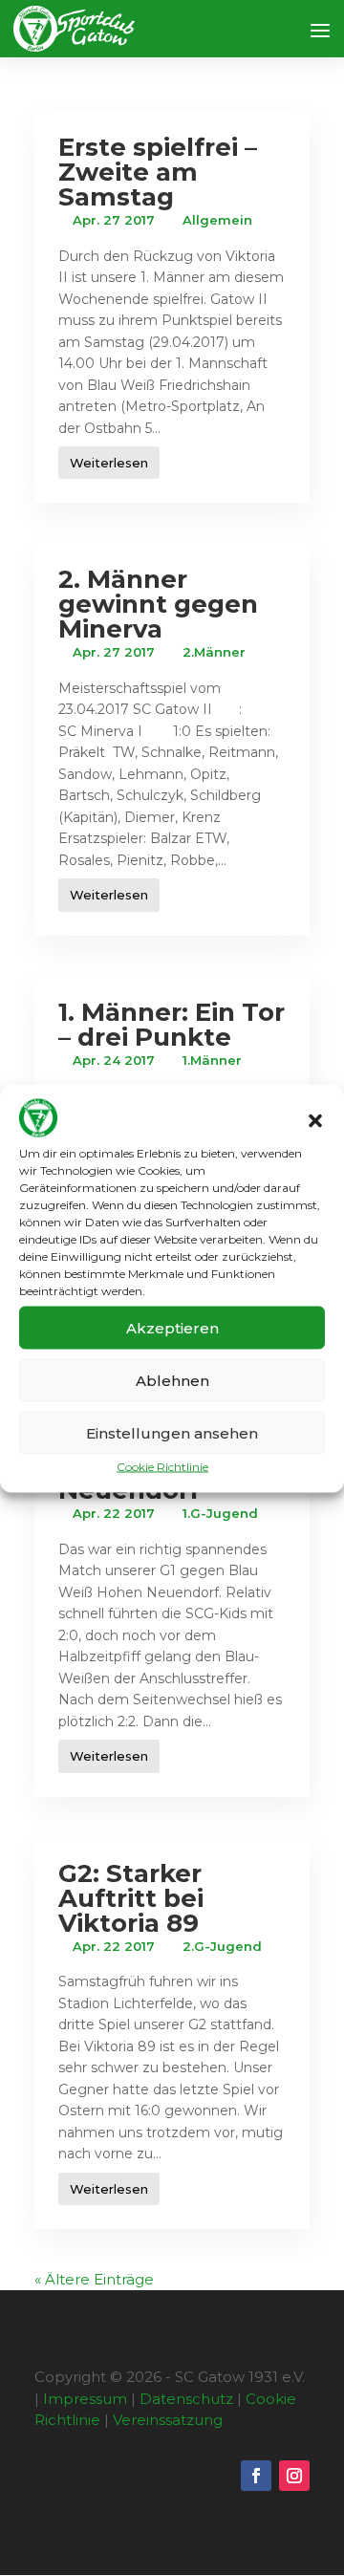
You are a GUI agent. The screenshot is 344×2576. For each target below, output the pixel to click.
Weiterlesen (109, 463)
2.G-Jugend (222, 1946)
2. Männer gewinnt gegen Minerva (158, 604)
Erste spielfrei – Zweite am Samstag (158, 172)
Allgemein (217, 220)
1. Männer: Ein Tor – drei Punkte (172, 1025)
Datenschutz (186, 2399)
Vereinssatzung (168, 2420)
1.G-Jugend (220, 1513)
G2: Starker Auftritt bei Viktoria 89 (131, 1898)
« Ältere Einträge (94, 2279)
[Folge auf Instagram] (294, 2476)
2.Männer (214, 652)
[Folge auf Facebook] (256, 2476)
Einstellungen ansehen (172, 1432)
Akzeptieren (172, 1327)
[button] (315, 1120)
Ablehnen (172, 1380)
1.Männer (212, 1060)
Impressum (85, 2399)
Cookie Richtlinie (162, 1467)
